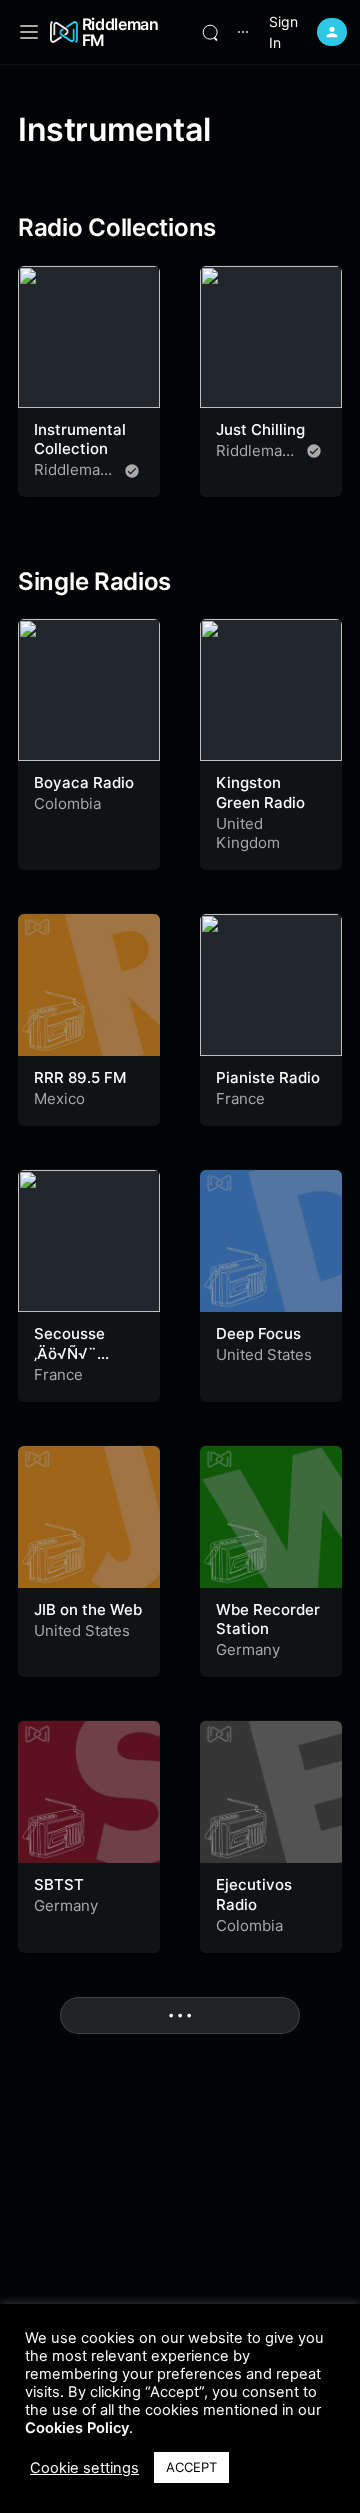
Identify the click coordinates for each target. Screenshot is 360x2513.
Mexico (59, 1098)
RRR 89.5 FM (80, 1077)
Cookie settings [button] (84, 2468)
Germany (248, 1649)
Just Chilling (260, 429)
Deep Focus (258, 1333)
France (240, 1098)
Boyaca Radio (84, 782)
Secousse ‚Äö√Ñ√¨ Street (69, 1353)
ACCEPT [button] (191, 2467)
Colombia (67, 803)
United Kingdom (248, 833)
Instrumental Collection (80, 439)
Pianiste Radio (268, 1077)
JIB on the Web (88, 1609)
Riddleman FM (120, 32)
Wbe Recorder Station (268, 1619)
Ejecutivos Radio (254, 1894)
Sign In (283, 32)
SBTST (59, 1884)
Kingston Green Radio (260, 792)
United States (264, 1354)
